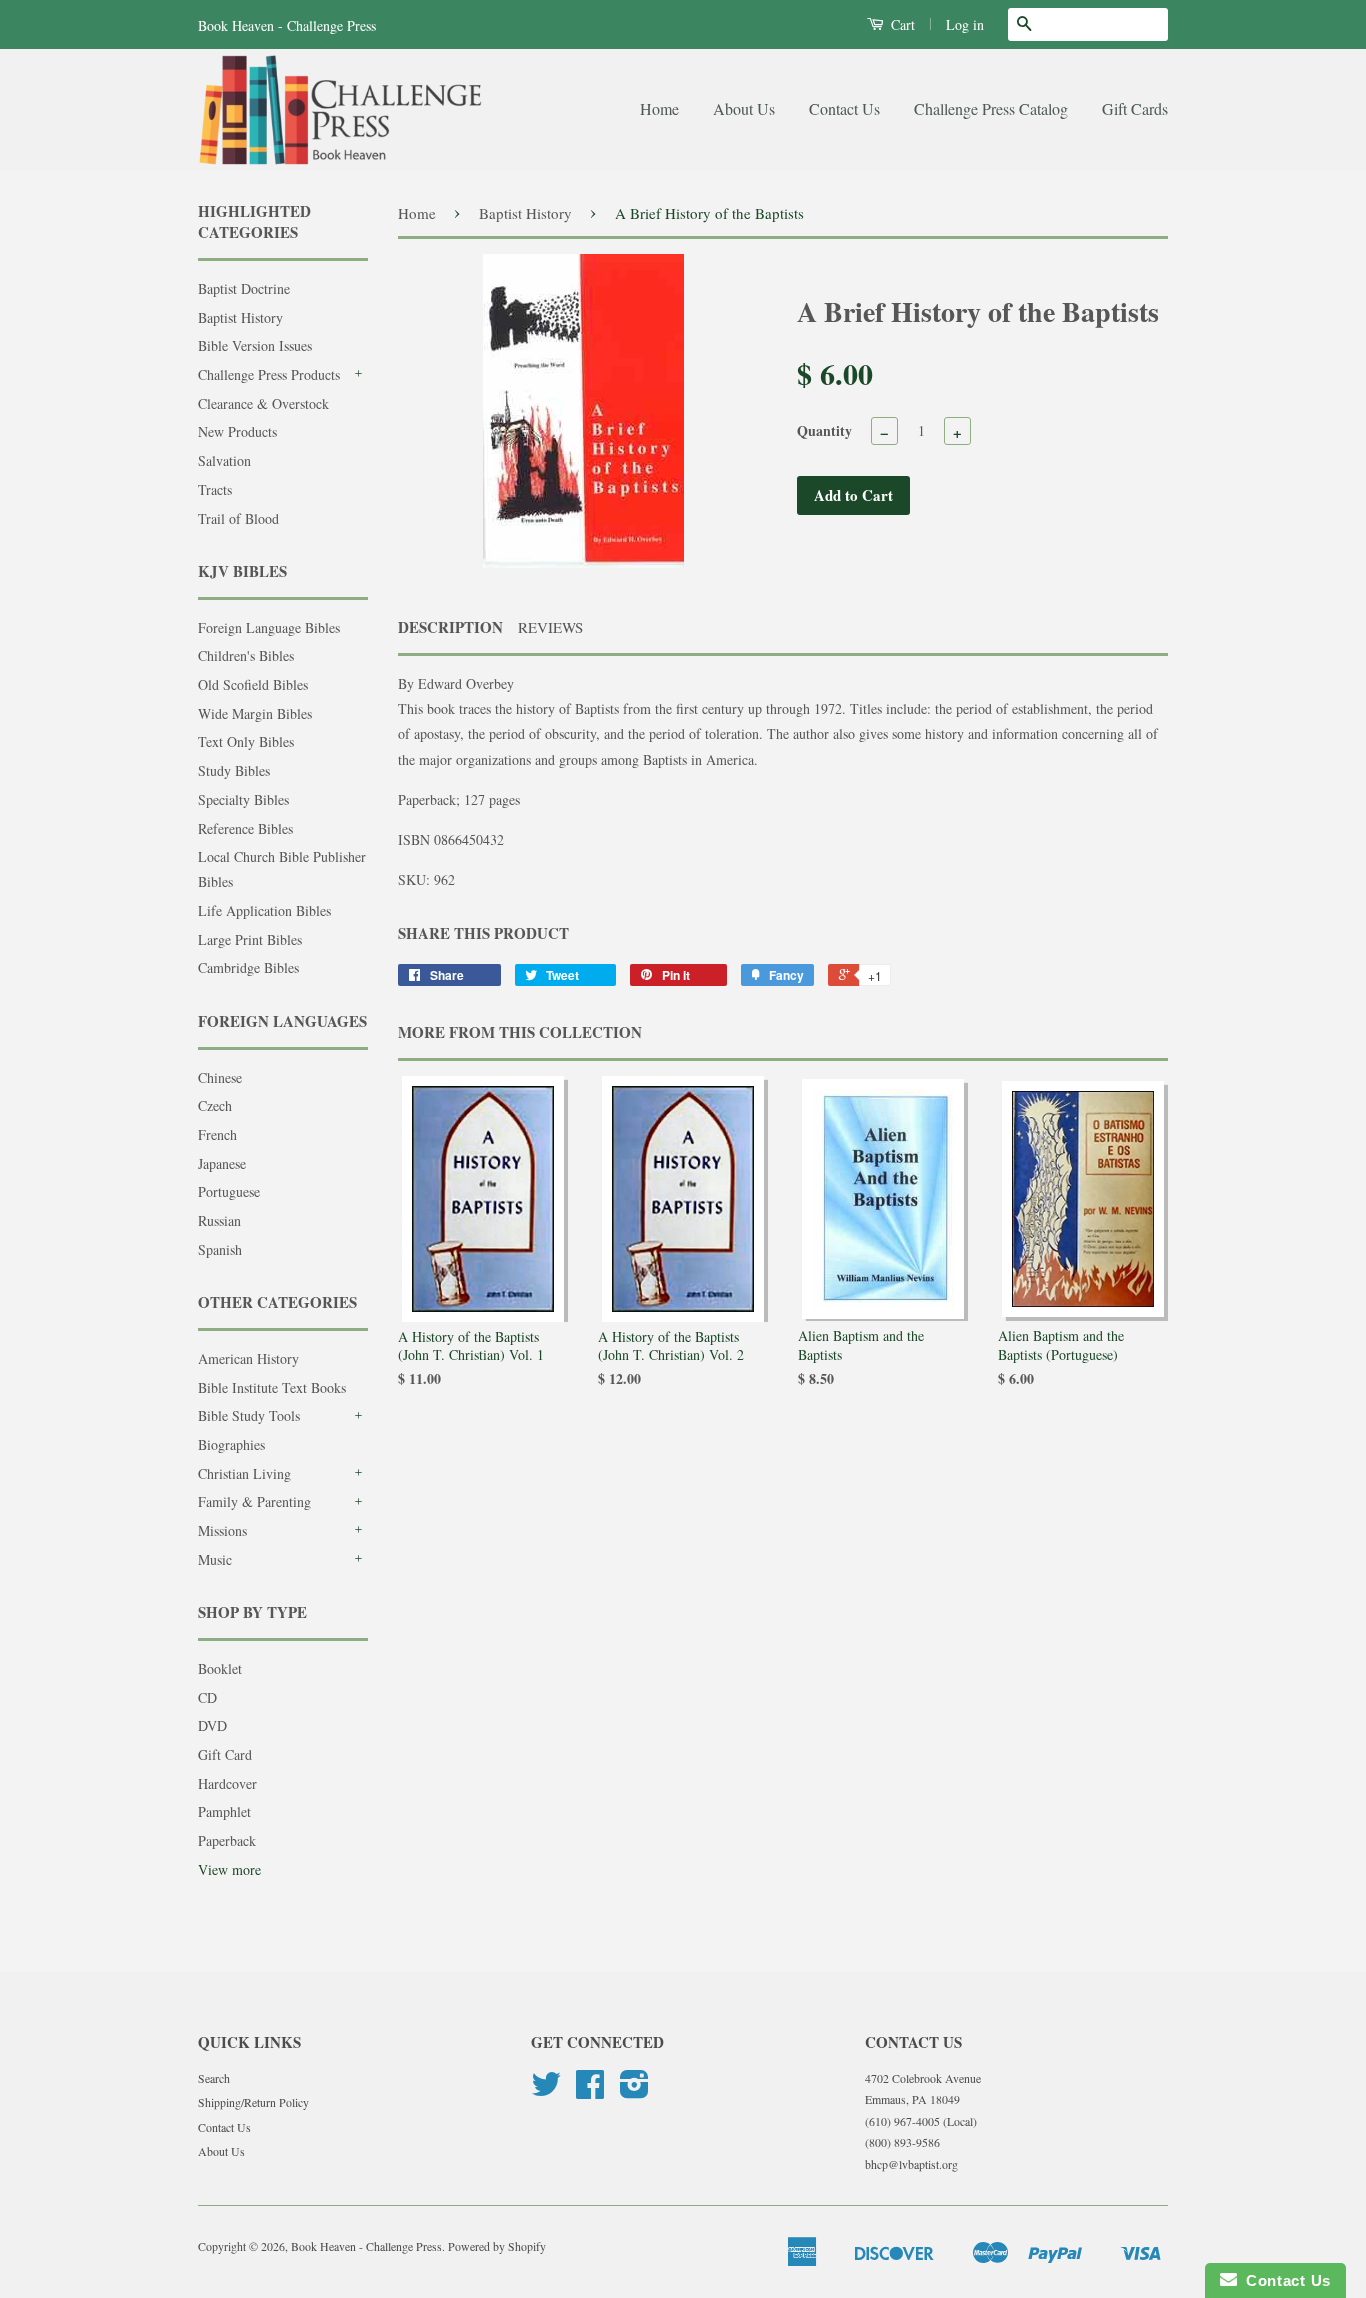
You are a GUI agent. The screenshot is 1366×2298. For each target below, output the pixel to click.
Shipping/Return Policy (253, 2102)
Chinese (220, 1077)
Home (659, 108)
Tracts (215, 489)
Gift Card (225, 1754)
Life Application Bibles (264, 910)
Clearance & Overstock (263, 403)
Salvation (224, 460)
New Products (237, 431)
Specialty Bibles (243, 799)
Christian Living (244, 1473)
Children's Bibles (246, 655)
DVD (212, 1725)
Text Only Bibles (246, 741)
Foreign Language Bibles (269, 627)
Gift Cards (1135, 108)
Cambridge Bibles (248, 967)
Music (215, 1559)
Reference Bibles (245, 828)
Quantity (824, 430)
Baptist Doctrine (244, 288)
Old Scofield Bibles (253, 684)
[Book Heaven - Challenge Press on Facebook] (590, 2091)
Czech (215, 1105)
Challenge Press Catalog (991, 108)
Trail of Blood (238, 518)
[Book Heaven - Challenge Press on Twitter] (546, 2091)
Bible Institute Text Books (272, 1387)
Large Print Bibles (250, 939)
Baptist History (240, 317)
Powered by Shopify (497, 2246)
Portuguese (229, 1191)
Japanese (222, 1163)
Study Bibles (234, 770)
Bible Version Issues (255, 345)
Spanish (220, 1249)
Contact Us (844, 108)
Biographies (231, 1444)
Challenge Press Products (269, 374)
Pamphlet (224, 1811)
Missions (222, 1530)
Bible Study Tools (249, 1415)
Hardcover (227, 1783)
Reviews (550, 627)
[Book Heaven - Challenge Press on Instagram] (634, 2091)
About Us (744, 108)
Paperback (227, 1840)
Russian (219, 1220)
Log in (965, 24)
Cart (901, 24)
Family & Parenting (254, 1501)
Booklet (220, 1668)
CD (207, 1697)
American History (248, 1358)
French (217, 1134)
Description (450, 627)
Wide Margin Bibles (255, 713)
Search (214, 2078)
